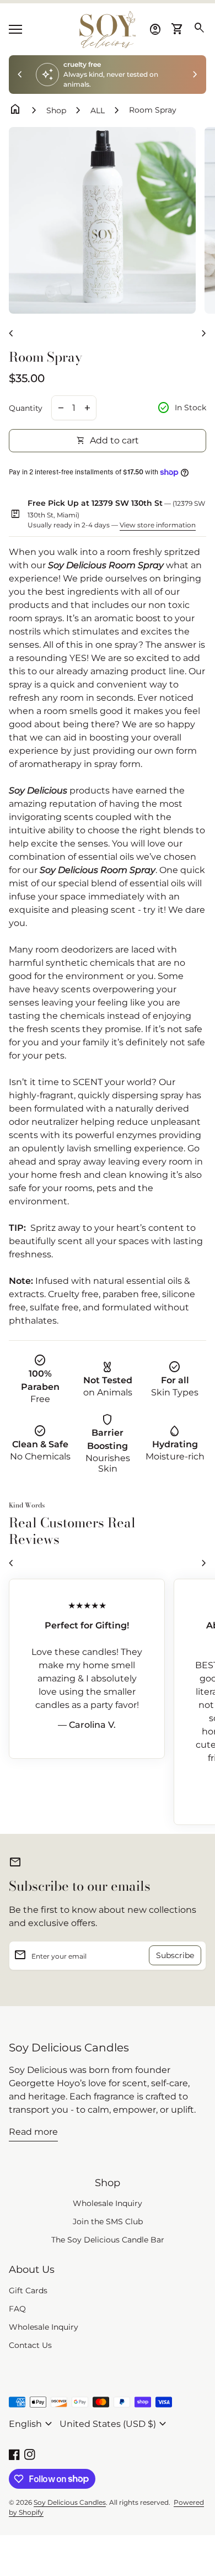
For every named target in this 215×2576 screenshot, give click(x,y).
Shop (56, 110)
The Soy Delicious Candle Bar (108, 2240)
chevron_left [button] (20, 75)
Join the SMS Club (108, 2221)
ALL (98, 110)
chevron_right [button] (195, 75)
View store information (158, 525)
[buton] (32, 2424)
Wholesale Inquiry (108, 2203)
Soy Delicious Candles (69, 2048)
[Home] (108, 28)
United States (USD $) (114, 2424)
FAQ (17, 2309)
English (32, 2424)
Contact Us (30, 2345)
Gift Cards (28, 2291)
